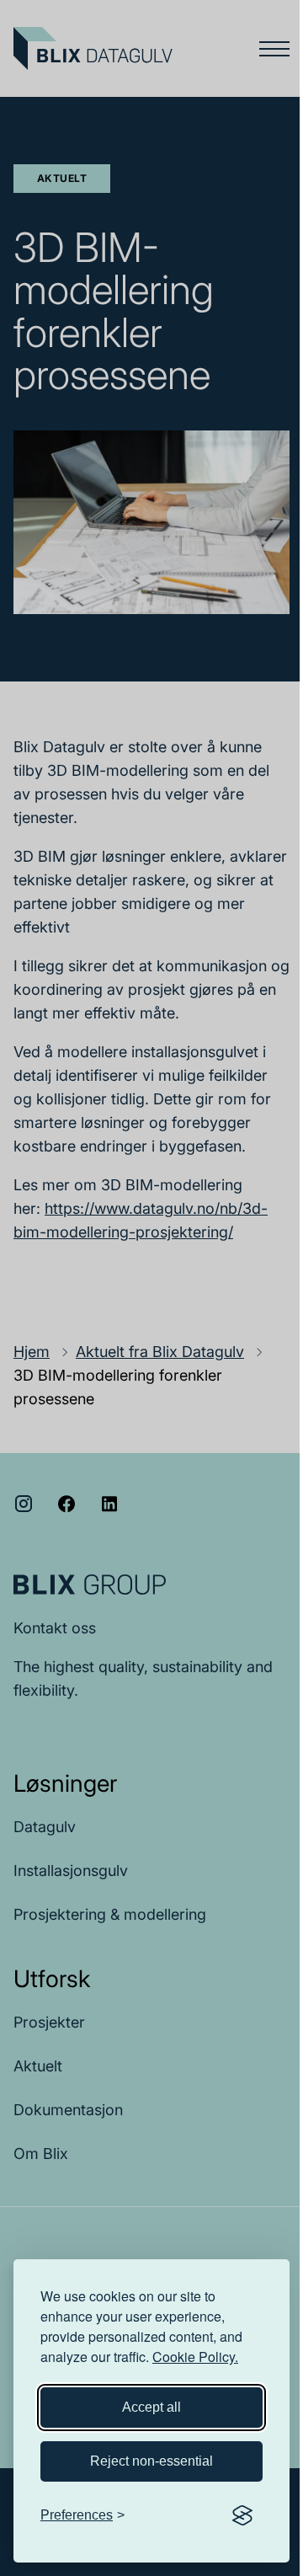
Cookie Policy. (195, 2357)
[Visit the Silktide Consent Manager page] (242, 2515)
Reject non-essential (151, 2461)
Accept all (151, 2407)
